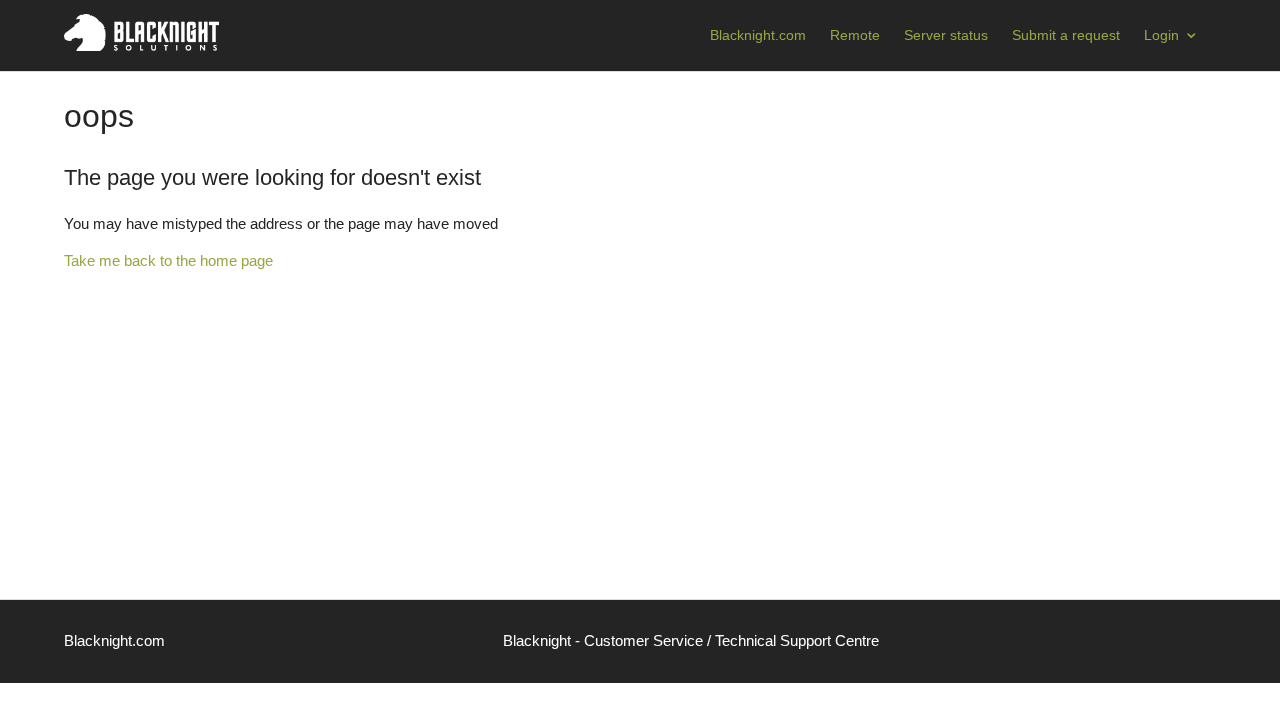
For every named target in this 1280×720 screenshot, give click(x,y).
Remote (855, 35)
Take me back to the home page (168, 260)
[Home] (141, 45)
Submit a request (1066, 35)
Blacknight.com (758, 35)
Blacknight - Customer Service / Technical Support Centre (691, 640)
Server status (946, 35)
